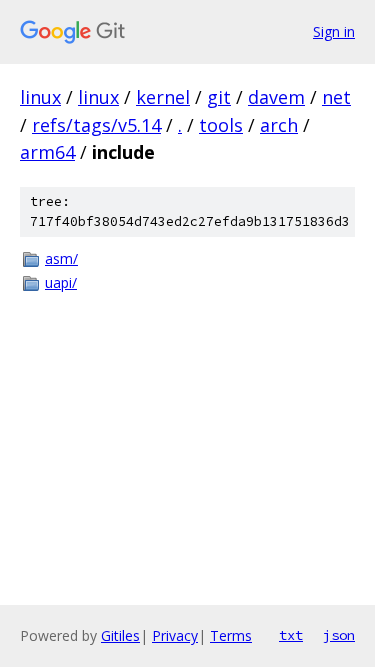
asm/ (61, 258)
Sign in (334, 31)
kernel (163, 97)
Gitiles (120, 635)
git (219, 97)
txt (291, 635)
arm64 (47, 152)
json (339, 635)
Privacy (175, 635)
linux (40, 97)
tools (221, 125)
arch (279, 125)
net (336, 97)
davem (276, 97)
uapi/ (61, 282)
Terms (231, 635)
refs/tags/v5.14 (96, 125)
